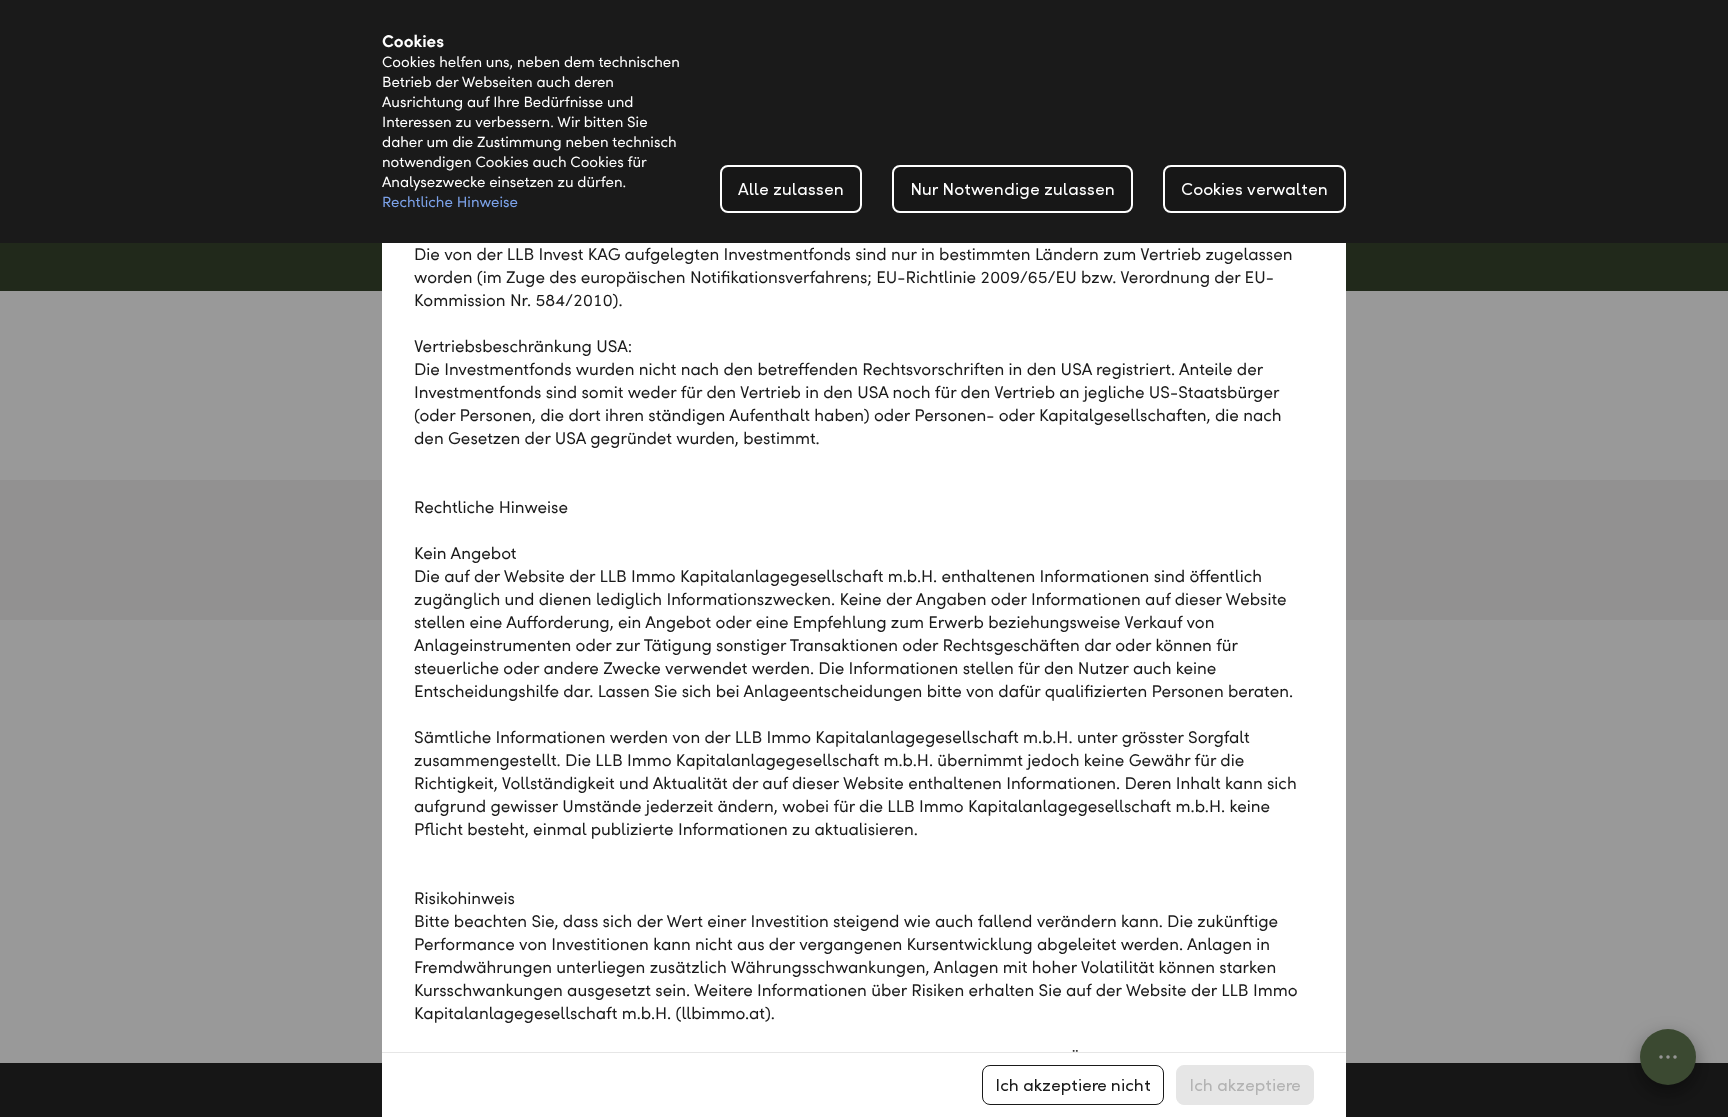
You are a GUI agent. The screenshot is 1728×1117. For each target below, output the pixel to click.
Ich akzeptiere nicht (1073, 1085)
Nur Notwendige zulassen (1012, 189)
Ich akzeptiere (1245, 1085)
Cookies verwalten (1254, 189)
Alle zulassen (791, 189)
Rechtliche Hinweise (450, 203)
